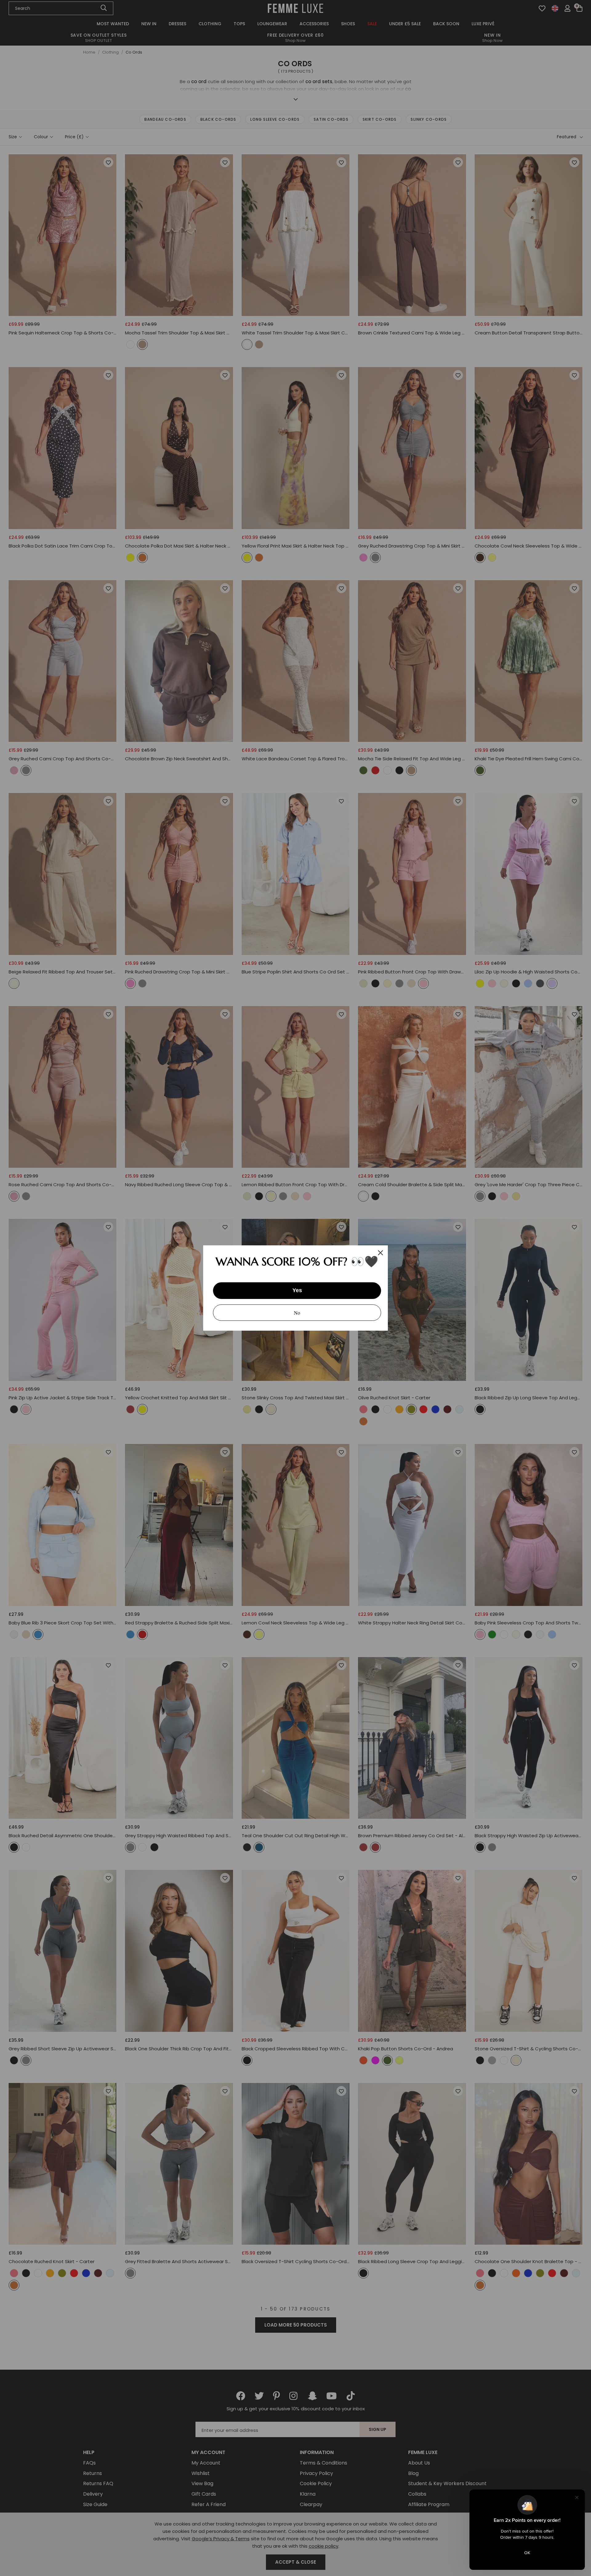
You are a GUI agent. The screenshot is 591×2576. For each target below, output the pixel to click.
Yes (297, 1290)
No (297, 1313)
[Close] (380, 1253)
